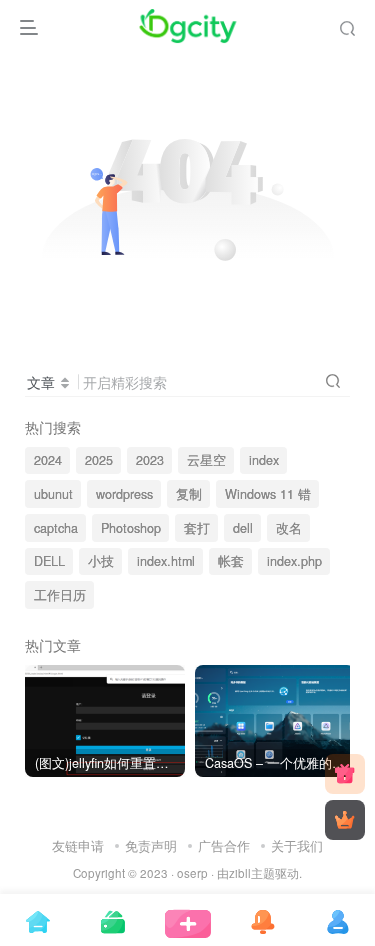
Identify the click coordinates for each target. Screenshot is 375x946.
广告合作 (224, 845)
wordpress (124, 494)
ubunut (53, 494)
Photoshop (131, 528)
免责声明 (151, 845)
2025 (99, 460)
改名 (289, 528)
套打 (197, 528)
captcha (56, 528)
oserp (192, 873)
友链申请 (78, 845)
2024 (48, 460)
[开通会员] (345, 820)
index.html (166, 561)
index (264, 460)
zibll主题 (252, 873)
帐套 (231, 561)
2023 (150, 460)
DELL (49, 561)
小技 (101, 561)
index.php (294, 561)
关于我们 (297, 845)
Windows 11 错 (268, 494)
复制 (189, 494)
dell (243, 528)
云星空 (206, 460)
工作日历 (60, 595)
